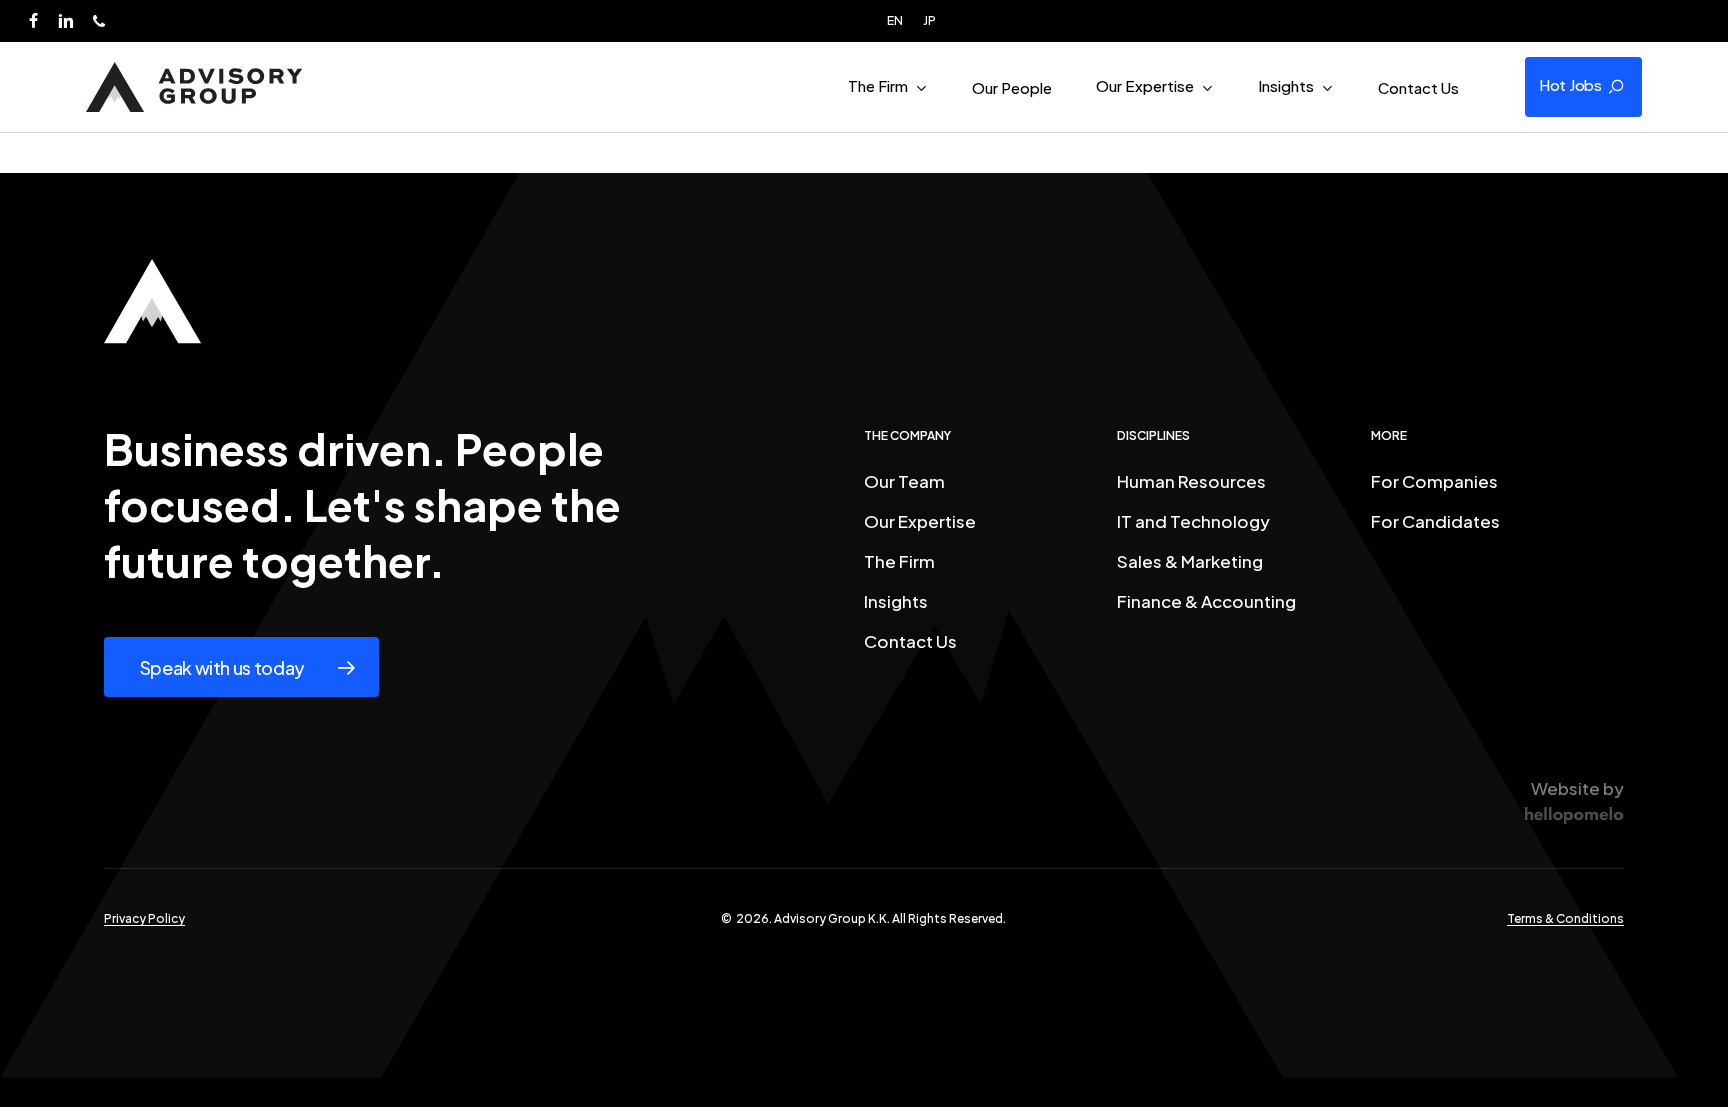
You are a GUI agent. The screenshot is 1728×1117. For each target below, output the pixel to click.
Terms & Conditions (1565, 918)
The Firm (899, 561)
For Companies (1434, 481)
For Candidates (1435, 521)
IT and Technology (1193, 521)
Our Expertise (920, 521)
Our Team (904, 481)
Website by (1577, 788)
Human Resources (1191, 481)
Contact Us (910, 641)
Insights (896, 601)
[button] (1583, 87)
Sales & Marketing (1190, 561)
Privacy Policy (144, 918)
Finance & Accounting (1206, 601)
